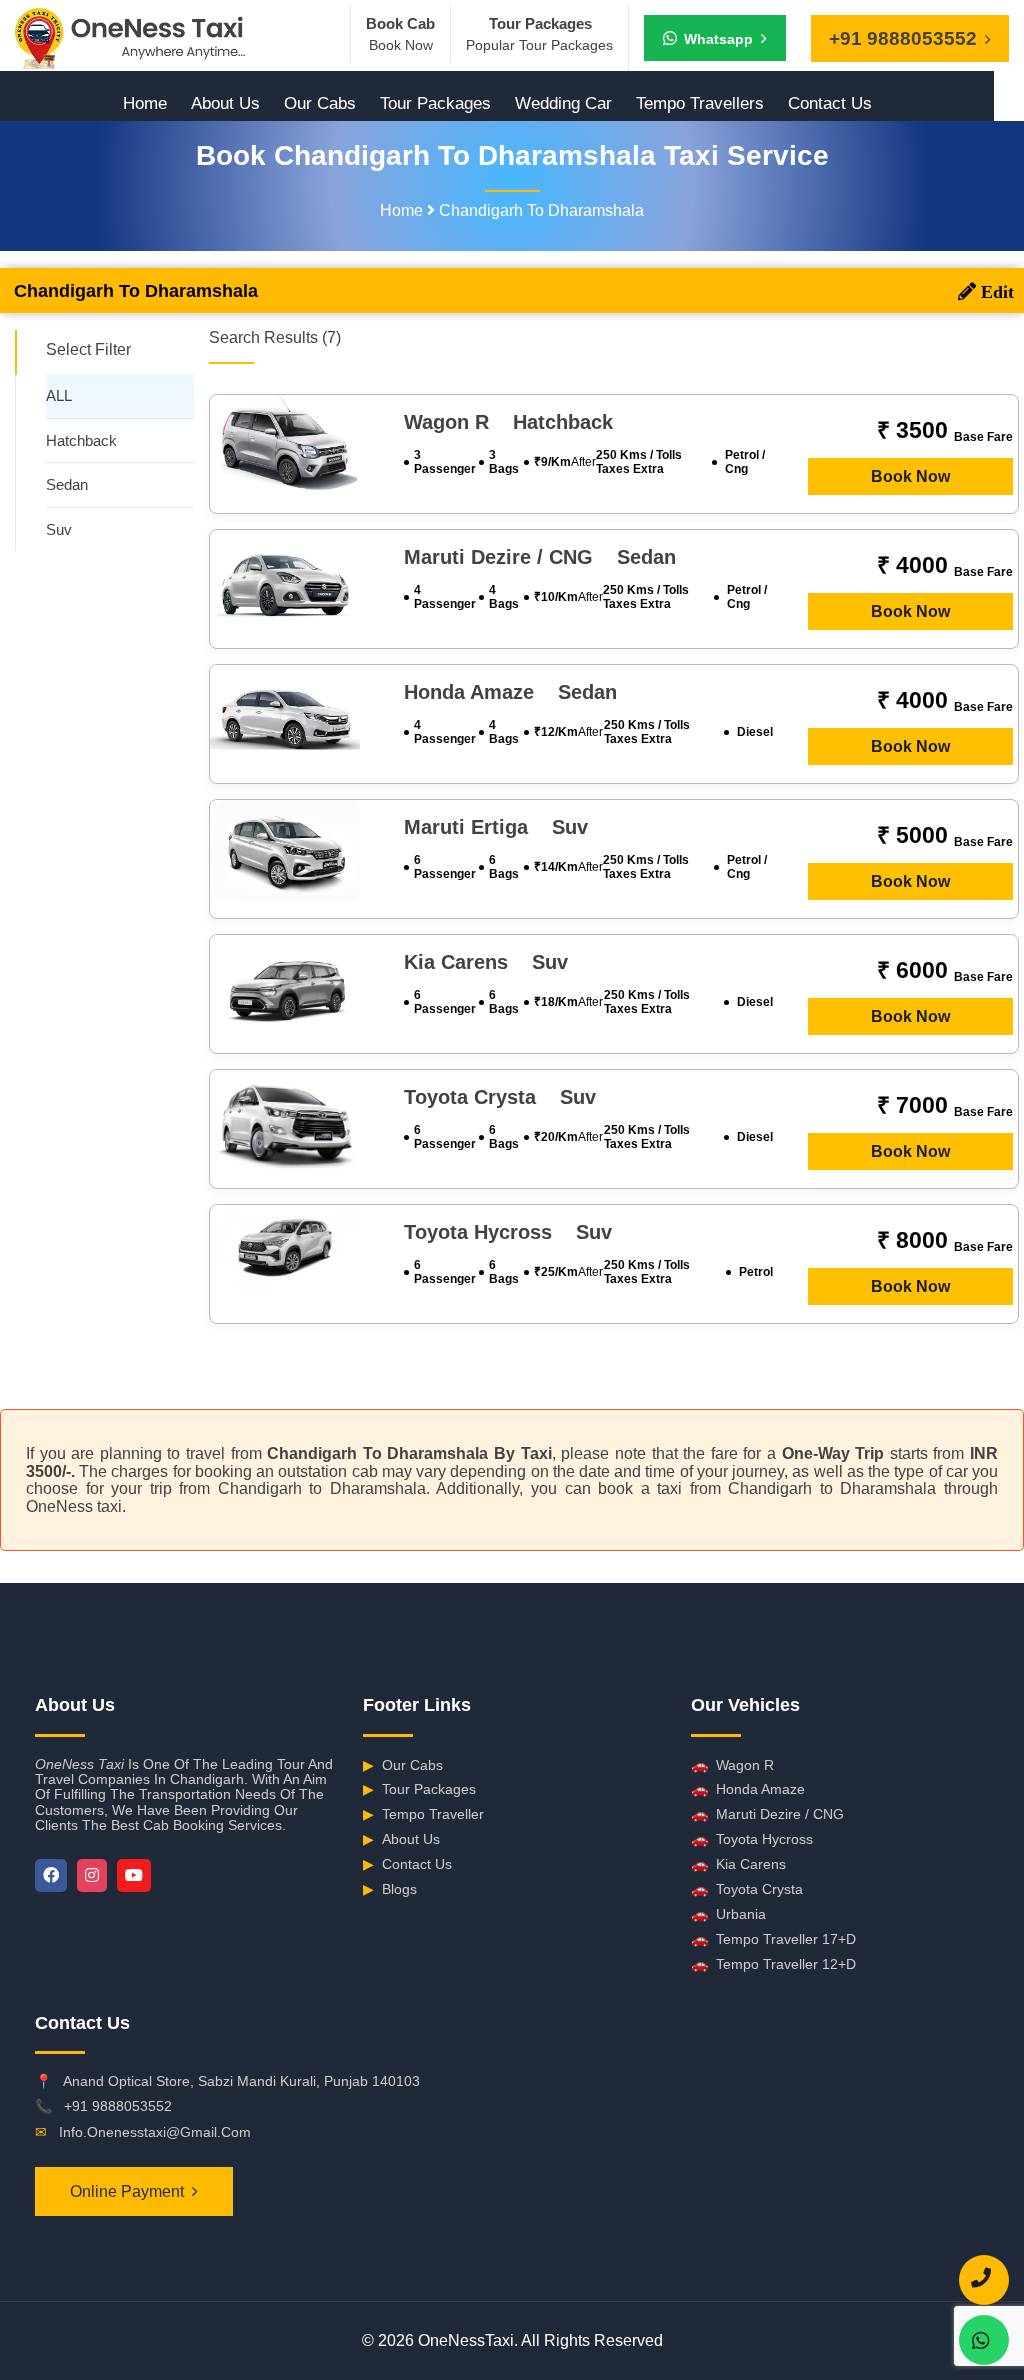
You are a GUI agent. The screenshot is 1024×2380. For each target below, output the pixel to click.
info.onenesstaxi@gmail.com (155, 2132)
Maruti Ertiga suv (496, 827)
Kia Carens (738, 1864)
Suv (59, 529)
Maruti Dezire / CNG (767, 1814)
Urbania (728, 1914)
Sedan (67, 484)
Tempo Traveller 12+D (773, 1964)
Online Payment (127, 2191)
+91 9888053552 (118, 2106)
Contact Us (830, 103)
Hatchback (81, 440)
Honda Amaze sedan (510, 692)
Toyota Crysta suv (500, 1097)
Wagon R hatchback (508, 422)
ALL (59, 395)
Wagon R (732, 1765)
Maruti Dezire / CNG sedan (540, 557)
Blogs (390, 1889)
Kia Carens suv (486, 962)
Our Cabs (320, 103)
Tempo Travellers (700, 103)
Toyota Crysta (747, 1889)
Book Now (910, 476)
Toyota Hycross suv (508, 1232)
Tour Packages (435, 103)
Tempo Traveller (423, 1814)
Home (145, 103)
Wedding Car (563, 103)
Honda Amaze (748, 1789)
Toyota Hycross (752, 1839)
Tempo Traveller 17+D (773, 1939)
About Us (225, 103)
